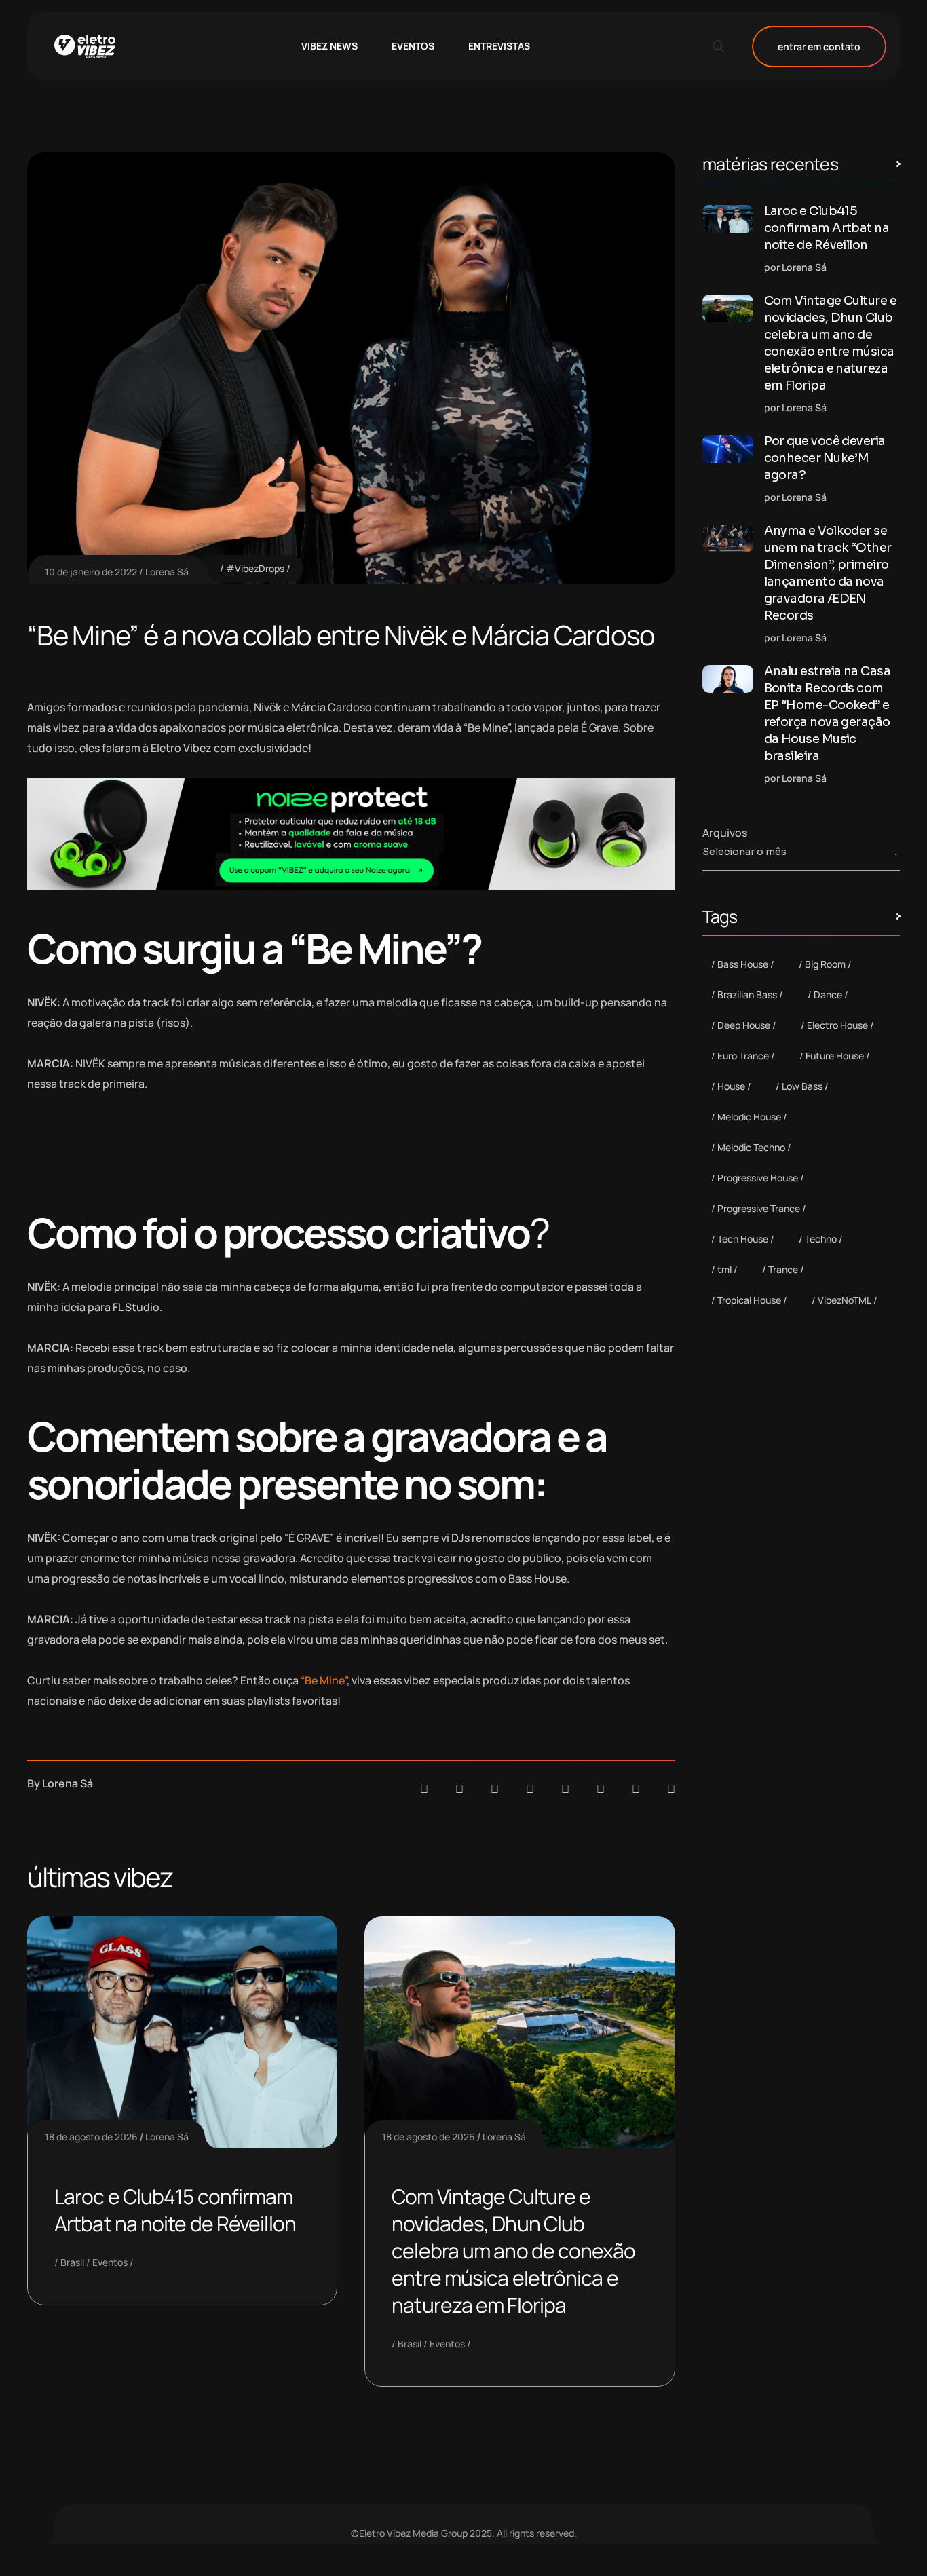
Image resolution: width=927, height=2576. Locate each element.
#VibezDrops (255, 568)
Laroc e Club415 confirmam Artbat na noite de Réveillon (175, 2210)
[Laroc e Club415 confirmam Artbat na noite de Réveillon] (728, 219)
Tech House (743, 1239)
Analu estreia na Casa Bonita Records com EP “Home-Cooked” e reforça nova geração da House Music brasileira (828, 714)
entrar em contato (819, 46)
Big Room (825, 964)
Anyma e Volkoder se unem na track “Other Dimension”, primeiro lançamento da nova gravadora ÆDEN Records (828, 573)
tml (724, 1269)
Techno (821, 1239)
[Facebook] (495, 1789)
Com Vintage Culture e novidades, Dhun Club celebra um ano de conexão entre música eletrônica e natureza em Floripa (513, 2251)
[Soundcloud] (424, 1789)
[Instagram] (565, 1789)
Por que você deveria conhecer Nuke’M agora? (825, 458)
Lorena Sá (167, 572)
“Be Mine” (324, 1680)
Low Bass (802, 1086)
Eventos (110, 2262)
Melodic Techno (751, 1147)
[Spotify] (459, 1789)
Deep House (744, 1025)
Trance (783, 1269)
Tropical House (749, 1300)
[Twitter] (636, 1789)
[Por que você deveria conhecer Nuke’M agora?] (728, 449)
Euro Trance (743, 1056)
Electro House (837, 1025)
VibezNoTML (845, 1300)
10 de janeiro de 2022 (91, 572)
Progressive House (758, 1178)
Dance (828, 995)
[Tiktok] (601, 1789)
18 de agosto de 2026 (91, 2137)
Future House (835, 1056)
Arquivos (725, 833)
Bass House (743, 964)
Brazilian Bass (747, 995)
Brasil (72, 2262)
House (731, 1086)
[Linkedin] (530, 1789)
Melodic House (749, 1117)
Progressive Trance (759, 1208)
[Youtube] (671, 1789)
